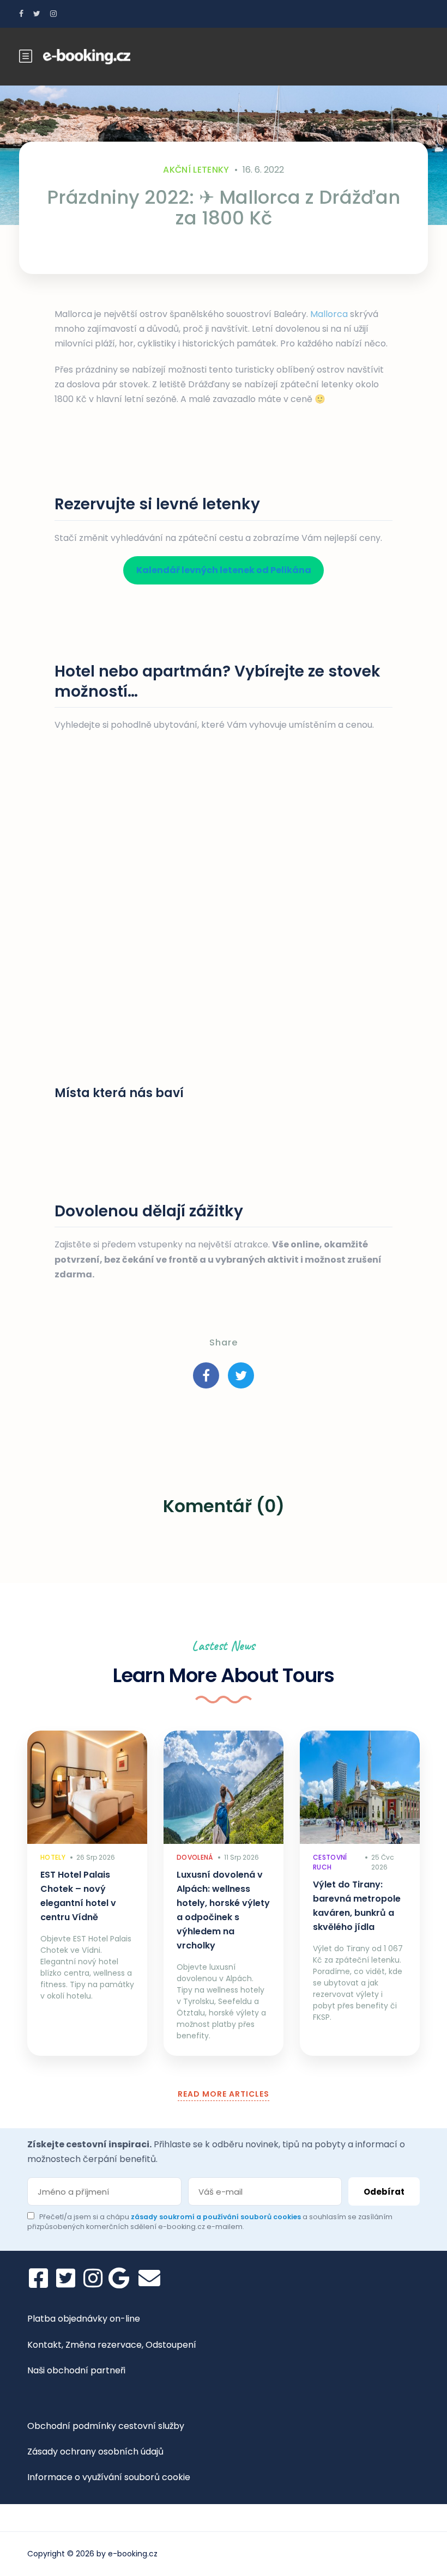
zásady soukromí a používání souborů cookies (217, 2217)
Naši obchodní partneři (76, 2370)
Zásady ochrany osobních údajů (95, 2452)
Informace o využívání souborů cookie (109, 2477)
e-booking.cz (133, 2554)
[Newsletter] (149, 2278)
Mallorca (329, 314)
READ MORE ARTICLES (224, 2094)
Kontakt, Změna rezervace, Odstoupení (112, 2345)
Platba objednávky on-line (84, 2319)
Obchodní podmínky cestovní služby (106, 2426)
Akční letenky (196, 170)
